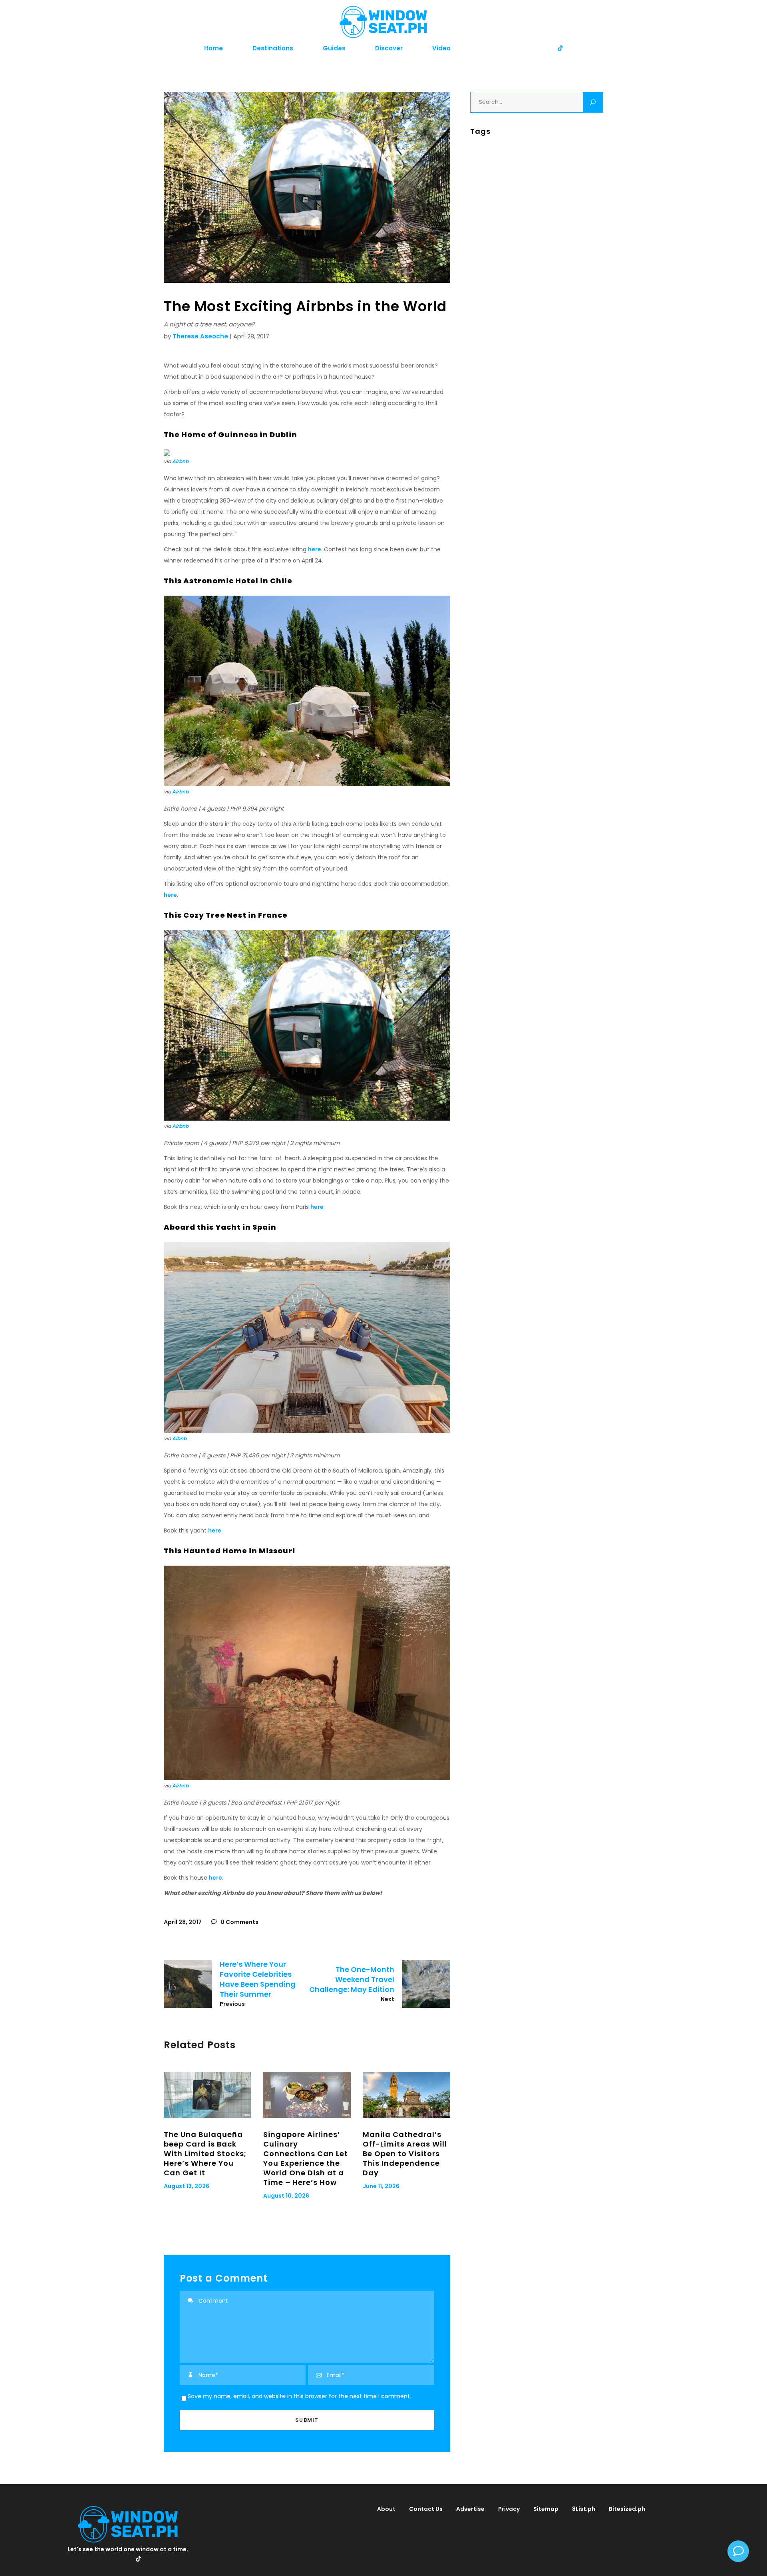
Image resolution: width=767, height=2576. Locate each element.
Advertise (470, 2509)
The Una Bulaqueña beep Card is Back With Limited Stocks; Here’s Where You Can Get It (205, 2154)
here (315, 549)
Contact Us (426, 2509)
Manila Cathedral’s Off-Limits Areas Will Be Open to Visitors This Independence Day (405, 2154)
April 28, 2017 (183, 1922)
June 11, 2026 (381, 2186)
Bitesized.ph (627, 2509)
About (386, 2509)
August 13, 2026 (187, 2186)
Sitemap (546, 2509)
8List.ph (584, 2509)
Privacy (509, 2509)
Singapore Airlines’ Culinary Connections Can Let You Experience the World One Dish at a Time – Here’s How (306, 2158)
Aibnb (179, 1438)
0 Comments (239, 1922)
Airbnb (180, 461)
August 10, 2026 (286, 2196)
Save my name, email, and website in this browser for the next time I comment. (299, 2396)
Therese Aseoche (200, 336)
